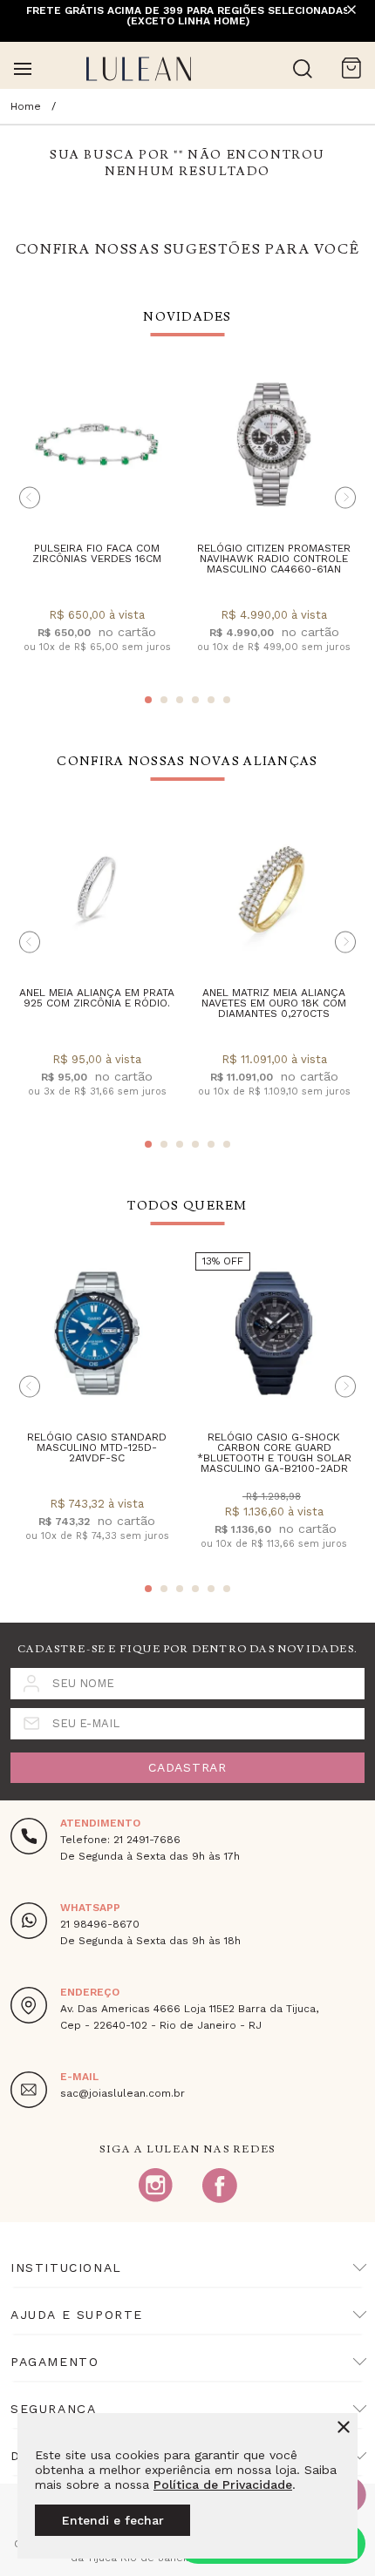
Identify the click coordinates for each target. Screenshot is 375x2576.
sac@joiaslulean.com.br (123, 2093)
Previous (30, 497)
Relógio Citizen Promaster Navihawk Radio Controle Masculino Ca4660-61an (274, 559)
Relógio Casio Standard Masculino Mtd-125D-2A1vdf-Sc (97, 1447)
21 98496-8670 (100, 1924)
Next (345, 497)
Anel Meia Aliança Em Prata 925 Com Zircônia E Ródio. (97, 998)
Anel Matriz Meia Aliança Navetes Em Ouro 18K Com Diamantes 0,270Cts (274, 1003)
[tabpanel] (97, 522)
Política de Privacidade (223, 2484)
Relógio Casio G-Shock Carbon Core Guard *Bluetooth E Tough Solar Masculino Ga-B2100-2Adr (274, 1453)
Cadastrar (187, 1767)
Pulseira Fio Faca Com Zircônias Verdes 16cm (97, 553)
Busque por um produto (303, 69)
